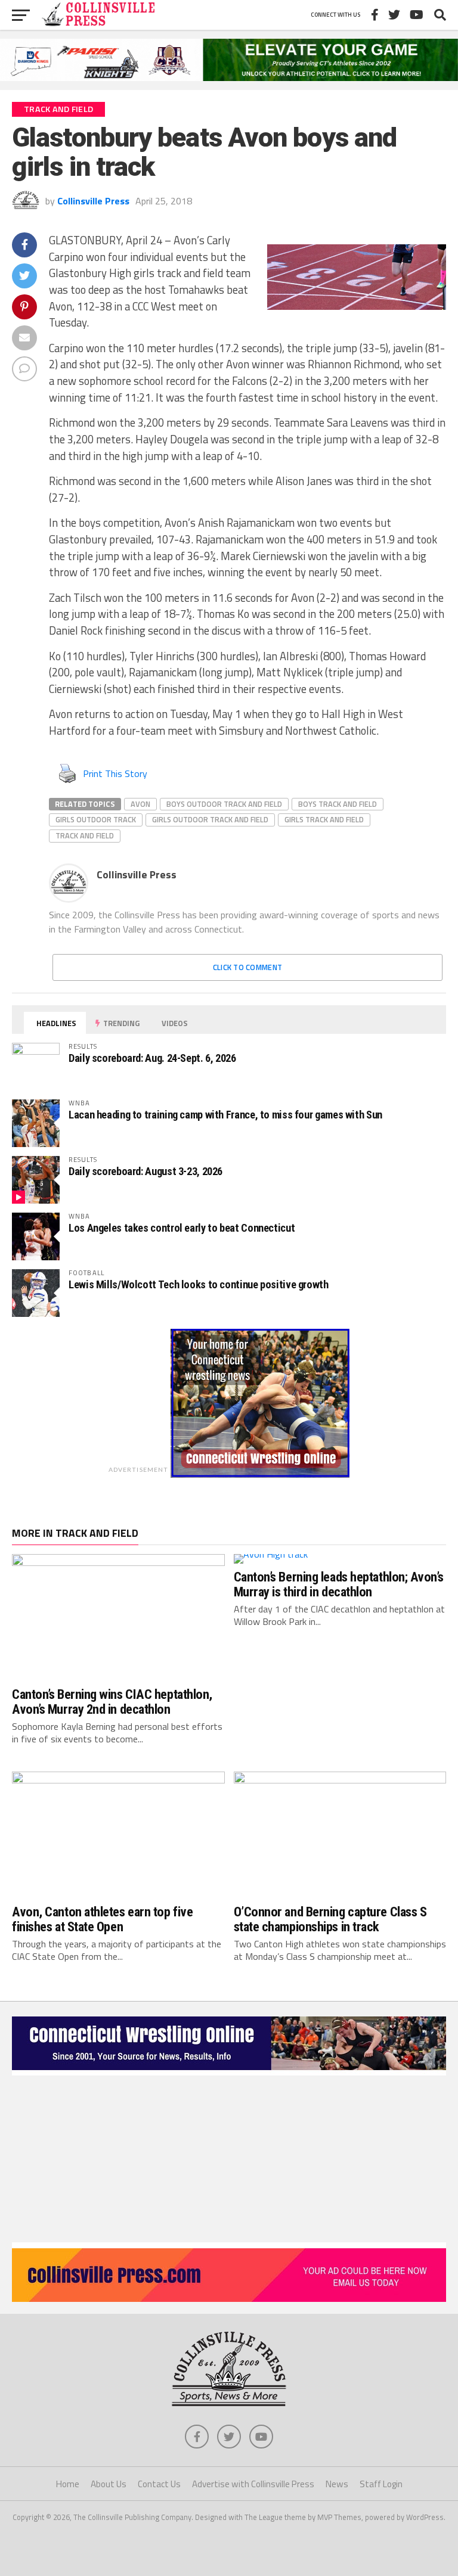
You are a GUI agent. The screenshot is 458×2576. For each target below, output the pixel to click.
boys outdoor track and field (224, 804)
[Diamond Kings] (229, 77)
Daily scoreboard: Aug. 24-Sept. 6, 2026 (152, 1058)
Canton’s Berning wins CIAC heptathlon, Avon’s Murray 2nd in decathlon (112, 1702)
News (337, 2484)
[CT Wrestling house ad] (260, 1474)
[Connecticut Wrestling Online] (229, 2072)
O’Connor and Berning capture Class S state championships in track (330, 1919)
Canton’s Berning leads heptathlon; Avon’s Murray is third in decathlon (339, 1584)
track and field (85, 835)
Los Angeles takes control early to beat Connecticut (182, 1228)
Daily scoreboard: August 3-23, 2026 (146, 1171)
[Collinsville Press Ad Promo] (229, 2298)
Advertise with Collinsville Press (253, 2484)
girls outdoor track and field (210, 819)
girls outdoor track (96, 819)
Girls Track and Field (324, 819)
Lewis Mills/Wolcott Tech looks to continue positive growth (199, 1284)
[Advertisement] (229, 2159)
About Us (109, 2484)
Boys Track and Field (338, 804)
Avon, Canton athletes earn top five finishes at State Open (102, 1919)
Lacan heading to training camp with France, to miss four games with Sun (225, 1115)
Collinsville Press (93, 201)
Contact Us (159, 2484)
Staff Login (381, 2484)
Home (68, 2484)
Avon (140, 804)
